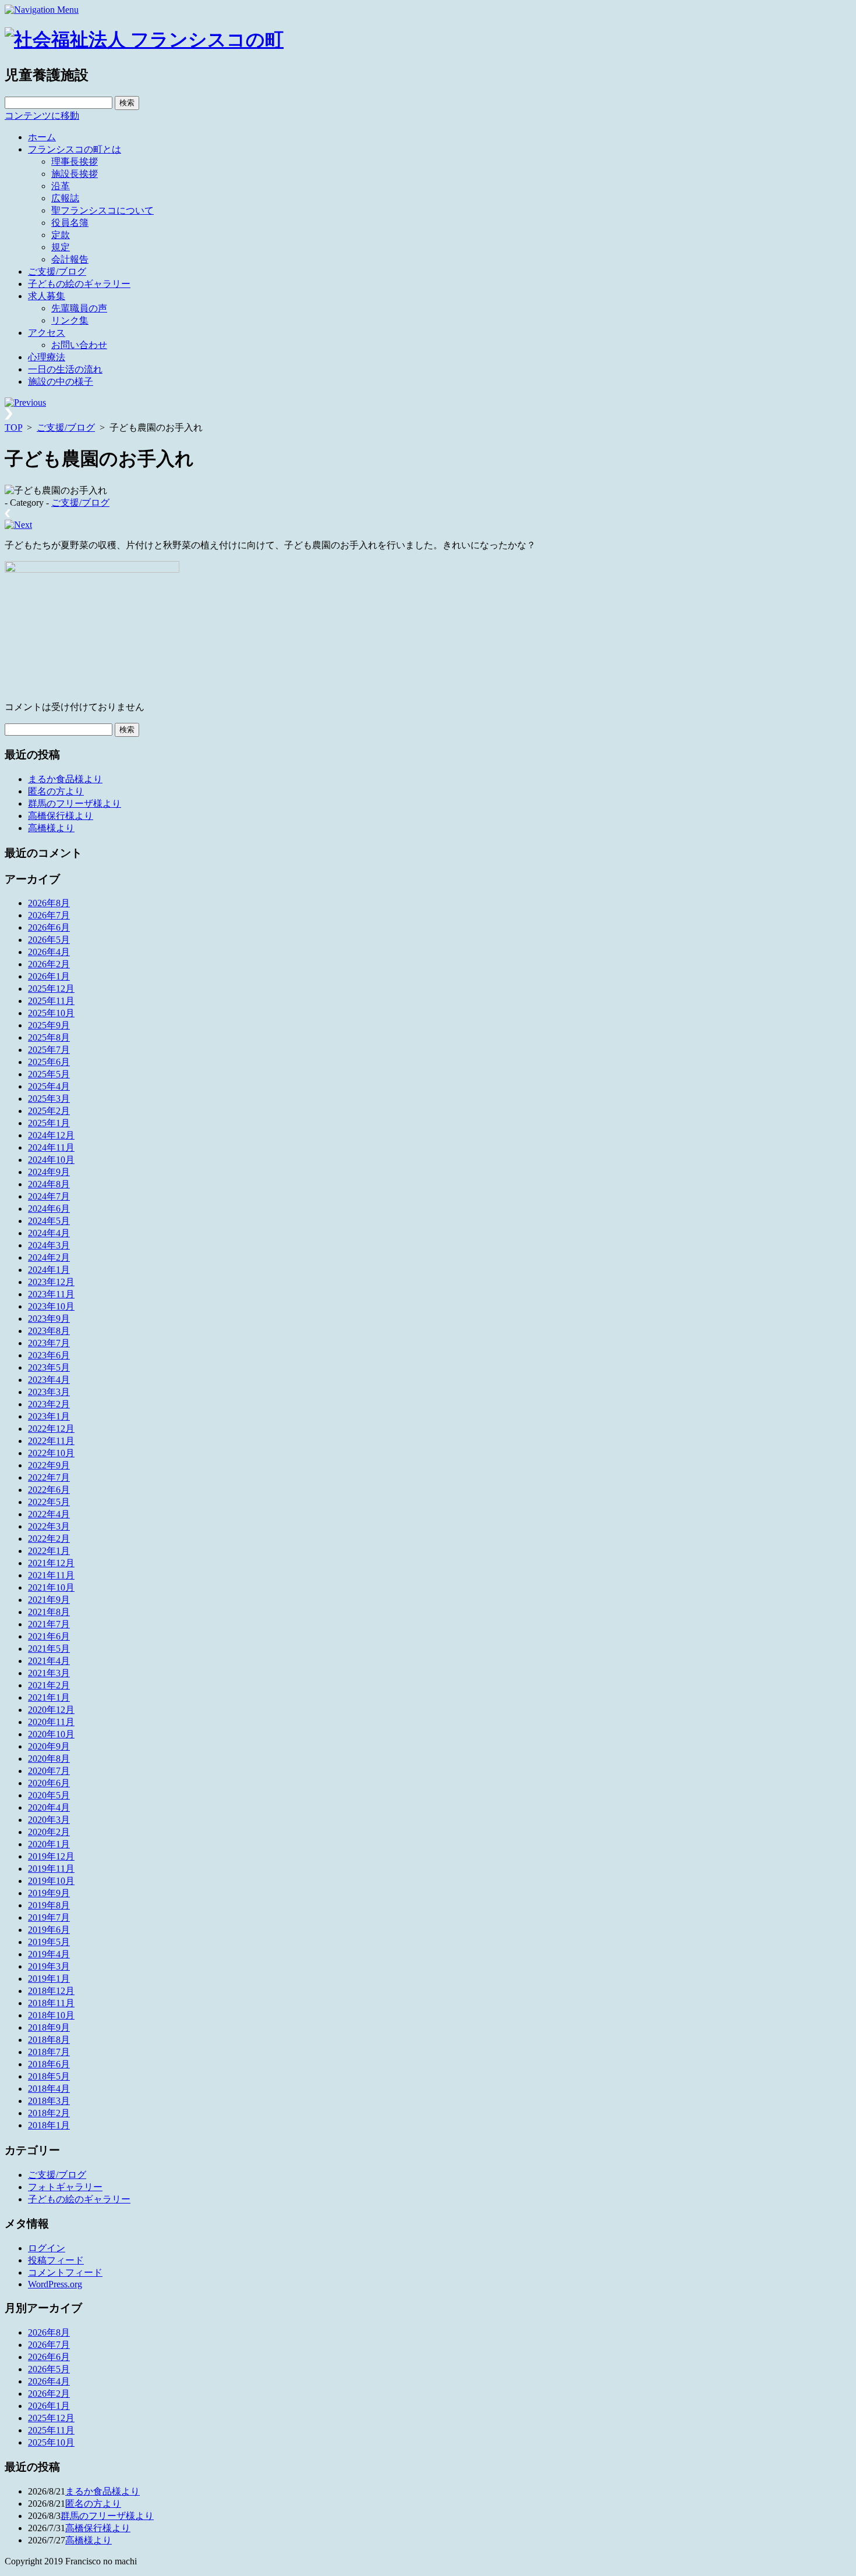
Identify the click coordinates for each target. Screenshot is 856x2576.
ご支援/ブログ (57, 272)
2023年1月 (49, 1416)
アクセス (47, 333)
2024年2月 (49, 1257)
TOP (13, 427)
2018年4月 (49, 2089)
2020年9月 (49, 1746)
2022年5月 (49, 1502)
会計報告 (70, 259)
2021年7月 (49, 1624)
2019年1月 (49, 1979)
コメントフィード (65, 2272)
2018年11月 (51, 2003)
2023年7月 (49, 1343)
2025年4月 (49, 1086)
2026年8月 (49, 903)
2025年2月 (49, 1111)
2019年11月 (51, 1869)
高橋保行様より (61, 816)
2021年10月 (51, 1587)
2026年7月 (49, 915)
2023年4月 (49, 1380)
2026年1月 (49, 976)
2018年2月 (49, 2113)
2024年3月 (49, 1245)
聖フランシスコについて (102, 210)
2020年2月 (49, 1832)
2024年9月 (49, 1172)
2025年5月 (49, 1074)
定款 (61, 235)
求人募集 (47, 296)
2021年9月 (49, 1600)
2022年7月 (49, 1477)
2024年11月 (51, 1147)
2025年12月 (51, 989)
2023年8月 (49, 1331)
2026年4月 (49, 952)
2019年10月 (51, 1881)
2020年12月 (51, 1710)
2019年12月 (51, 1856)
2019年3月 (49, 1966)
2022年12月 (51, 1429)
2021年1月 (49, 1697)
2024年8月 (49, 1184)
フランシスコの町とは (75, 149)
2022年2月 (49, 1539)
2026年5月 (49, 940)
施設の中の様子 (61, 382)
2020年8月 (49, 1759)
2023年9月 (49, 1319)
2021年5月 (49, 1649)
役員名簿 (70, 223)
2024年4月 (49, 1233)
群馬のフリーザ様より (75, 803)
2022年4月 (49, 1514)
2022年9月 (49, 1465)
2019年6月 (49, 1930)
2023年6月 (49, 1355)
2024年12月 (51, 1135)
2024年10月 (51, 1160)
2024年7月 (49, 1196)
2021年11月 (51, 1575)
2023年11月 (51, 1294)
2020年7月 (49, 1771)
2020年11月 (51, 1722)
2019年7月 (49, 1917)
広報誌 (65, 198)
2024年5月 (49, 1221)
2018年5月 (49, 2076)
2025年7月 (49, 1050)
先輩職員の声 (79, 308)
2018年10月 (51, 2015)
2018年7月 (49, 2052)
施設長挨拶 (75, 174)
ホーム (42, 137)
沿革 (61, 186)
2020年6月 (49, 1783)
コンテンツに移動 (42, 116)
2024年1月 (49, 1270)
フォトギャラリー (65, 2187)
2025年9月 (49, 1025)
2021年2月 (49, 1685)
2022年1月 (49, 1551)
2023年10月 (51, 1306)
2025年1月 (49, 1123)
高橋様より (51, 828)
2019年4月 (49, 1954)
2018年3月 (49, 2101)
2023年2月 (49, 1404)
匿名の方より (56, 791)
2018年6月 (49, 2064)
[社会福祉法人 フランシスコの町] (144, 40)
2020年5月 (49, 1795)
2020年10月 (51, 1734)
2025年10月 (51, 1013)
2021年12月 (51, 1563)
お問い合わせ (79, 345)
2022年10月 (51, 1453)
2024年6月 (49, 1209)
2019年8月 (49, 1905)
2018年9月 (49, 2027)
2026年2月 (49, 964)
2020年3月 (49, 1820)
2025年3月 (49, 1099)
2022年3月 (49, 1526)
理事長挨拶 (75, 162)
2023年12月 (51, 1282)
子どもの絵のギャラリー (79, 284)
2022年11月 (51, 1441)
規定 (61, 247)
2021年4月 (49, 1661)
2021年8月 (49, 1612)
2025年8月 (49, 1037)
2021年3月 (49, 1673)
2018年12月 (51, 1991)
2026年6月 (49, 927)
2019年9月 (49, 1893)
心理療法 (47, 357)
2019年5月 (49, 1942)
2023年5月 (49, 1367)
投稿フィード (56, 2260)
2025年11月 (51, 1001)
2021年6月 (49, 1636)
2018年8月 (49, 2040)
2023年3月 (49, 1392)
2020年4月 (49, 1807)
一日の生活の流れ (65, 369)
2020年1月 (49, 1844)
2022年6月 (49, 1490)
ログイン (47, 2248)
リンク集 (70, 320)
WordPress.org (55, 2284)
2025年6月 (49, 1062)
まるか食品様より (65, 779)
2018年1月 (49, 2125)
